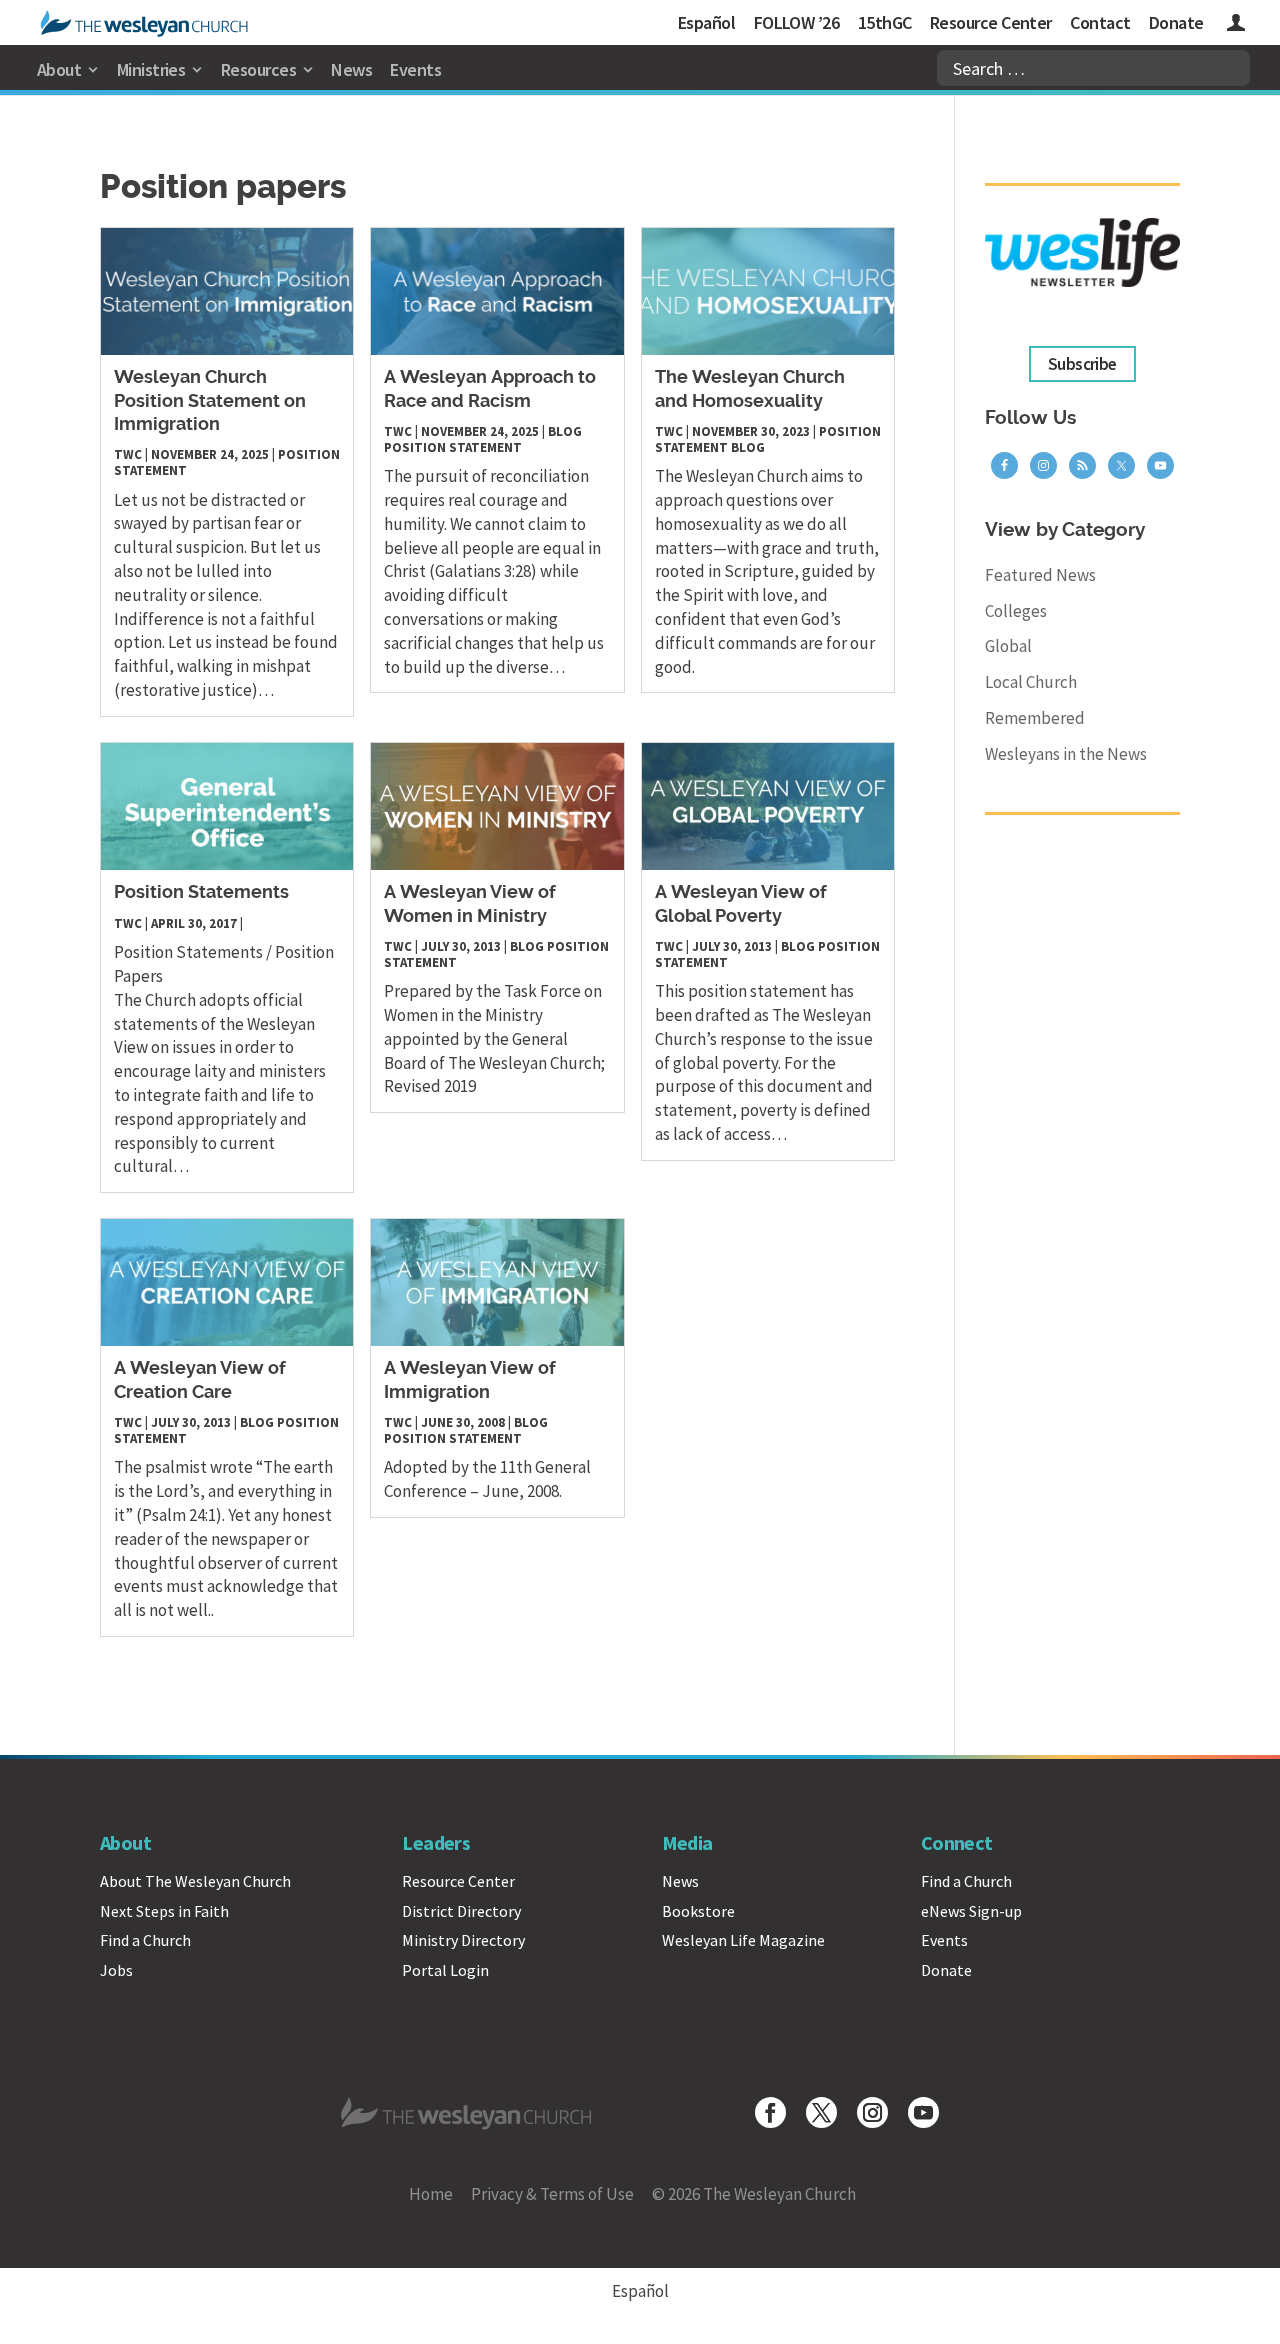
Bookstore (698, 1911)
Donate (1176, 22)
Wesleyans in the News (1066, 754)
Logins (1236, 25)
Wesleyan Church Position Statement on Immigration (210, 401)
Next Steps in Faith (164, 1911)
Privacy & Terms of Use (552, 2194)
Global (1008, 646)
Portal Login (445, 1970)
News (351, 69)
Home (431, 2194)
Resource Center (991, 22)
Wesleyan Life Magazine (743, 1940)
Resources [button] (258, 69)
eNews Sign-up (971, 1911)
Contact (1100, 22)
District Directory (461, 1911)
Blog (565, 431)
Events (415, 69)
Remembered (1035, 718)
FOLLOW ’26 (797, 22)
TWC (128, 454)
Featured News (1040, 575)
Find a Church (145, 1940)
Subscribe (1082, 364)
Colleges (1016, 611)
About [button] (59, 69)
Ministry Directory (463, 1940)
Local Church (1031, 682)
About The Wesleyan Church (195, 1881)
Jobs (116, 1970)
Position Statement (453, 447)
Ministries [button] (151, 69)
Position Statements (201, 893)
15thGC (885, 22)
